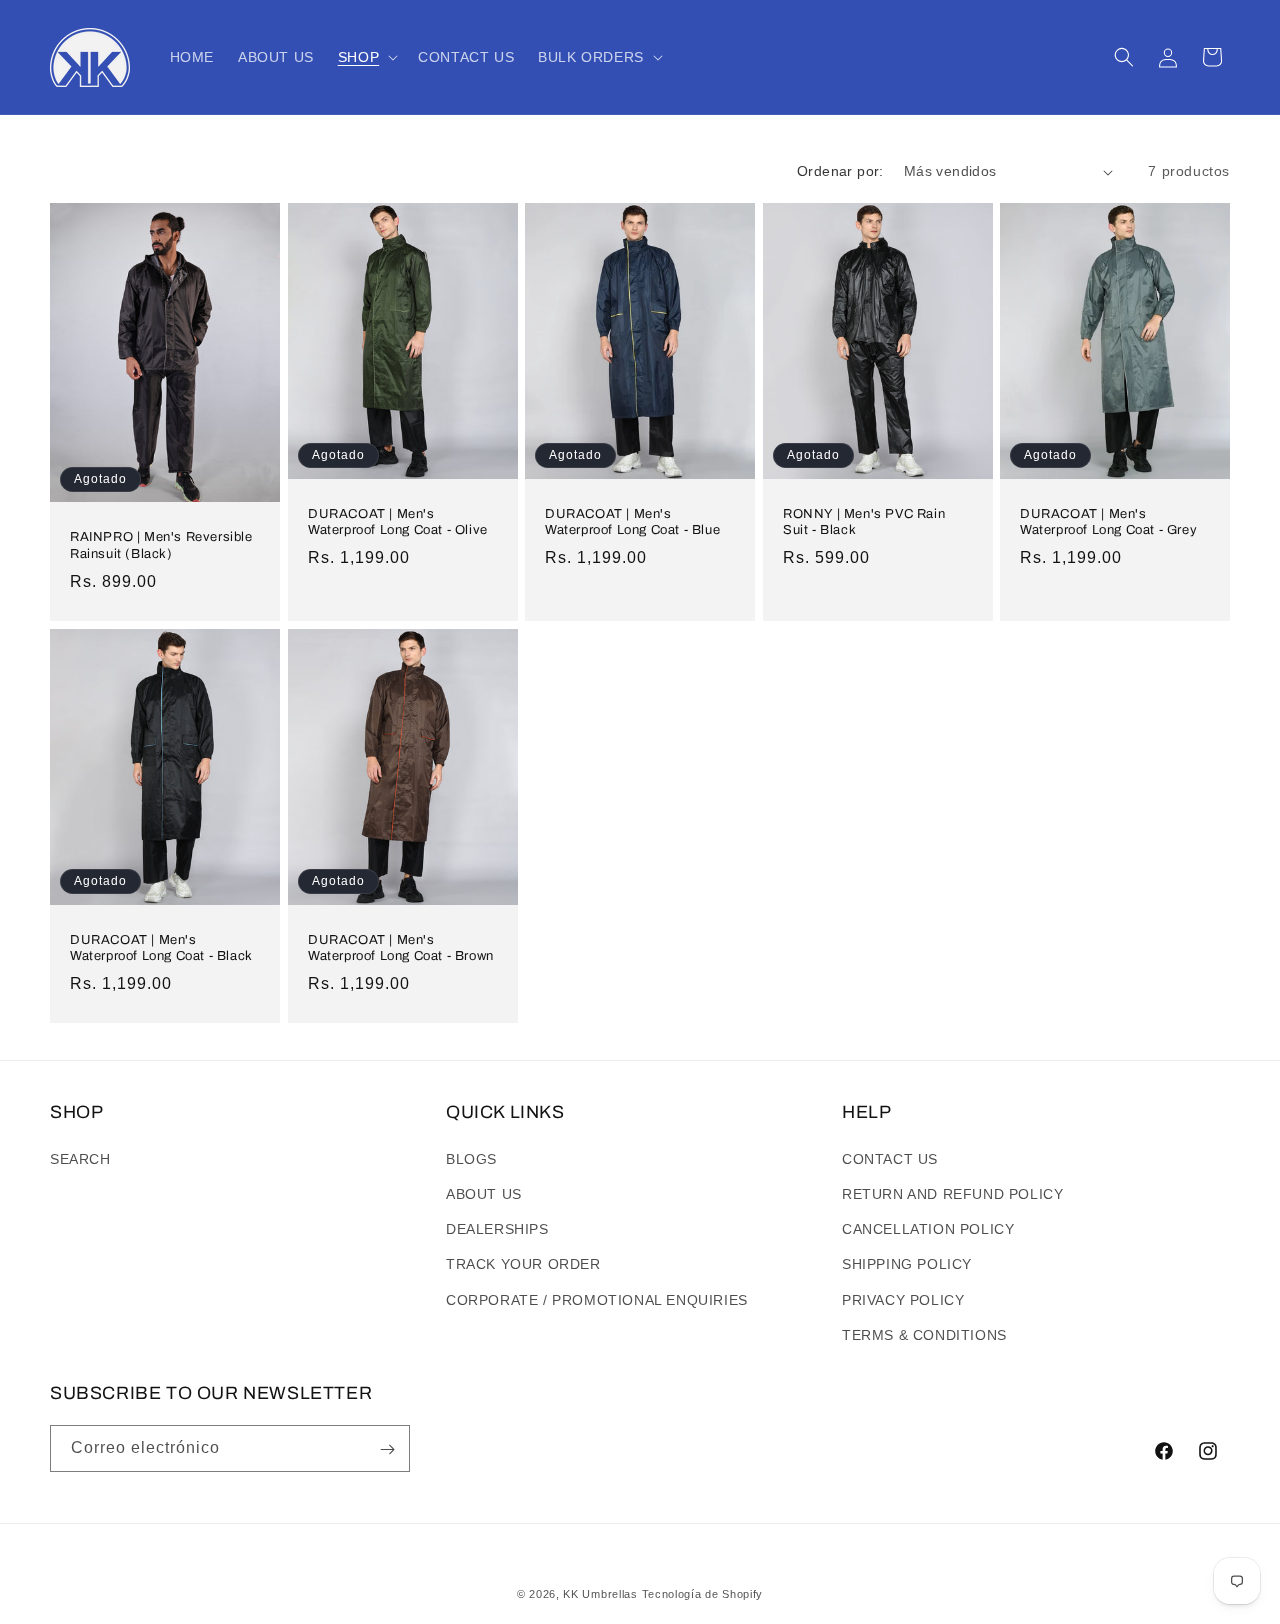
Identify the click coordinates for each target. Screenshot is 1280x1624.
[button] (366, 57)
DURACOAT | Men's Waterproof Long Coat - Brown (401, 948)
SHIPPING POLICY (907, 1264)
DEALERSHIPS (497, 1228)
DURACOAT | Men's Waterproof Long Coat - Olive (398, 522)
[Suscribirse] (387, 1449)
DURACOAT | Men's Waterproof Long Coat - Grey (1108, 522)
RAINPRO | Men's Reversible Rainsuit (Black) (161, 545)
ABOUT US (484, 1193)
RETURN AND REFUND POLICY (952, 1193)
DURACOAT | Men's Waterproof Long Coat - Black (161, 948)
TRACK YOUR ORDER (523, 1264)
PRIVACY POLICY (903, 1299)
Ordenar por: (840, 171)
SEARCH (80, 1158)
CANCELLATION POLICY (928, 1228)
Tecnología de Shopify (703, 1594)
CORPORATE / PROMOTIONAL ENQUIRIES (597, 1299)
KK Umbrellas (600, 1594)
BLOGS (471, 1158)
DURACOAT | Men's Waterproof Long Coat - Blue (632, 522)
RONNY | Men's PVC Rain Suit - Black (864, 522)
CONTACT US (890, 1158)
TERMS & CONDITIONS (924, 1334)
